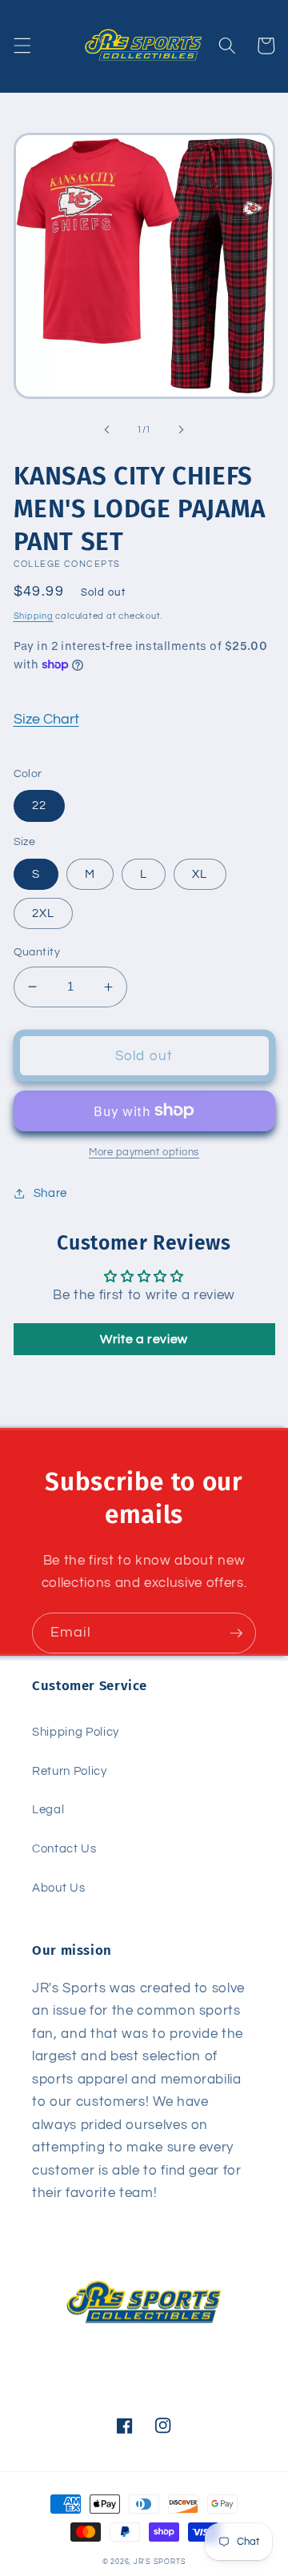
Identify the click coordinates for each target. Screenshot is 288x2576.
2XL (43, 913)
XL (200, 874)
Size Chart (46, 720)
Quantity (37, 952)
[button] (22, 46)
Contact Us (64, 1848)
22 (39, 805)
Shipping (34, 616)
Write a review (144, 1339)
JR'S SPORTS (160, 2562)
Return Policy (70, 1771)
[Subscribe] (236, 1633)
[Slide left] (107, 430)
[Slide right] (181, 430)
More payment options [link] (144, 1152)
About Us (58, 1888)
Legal (48, 1809)
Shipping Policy (76, 1732)
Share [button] (50, 1193)
